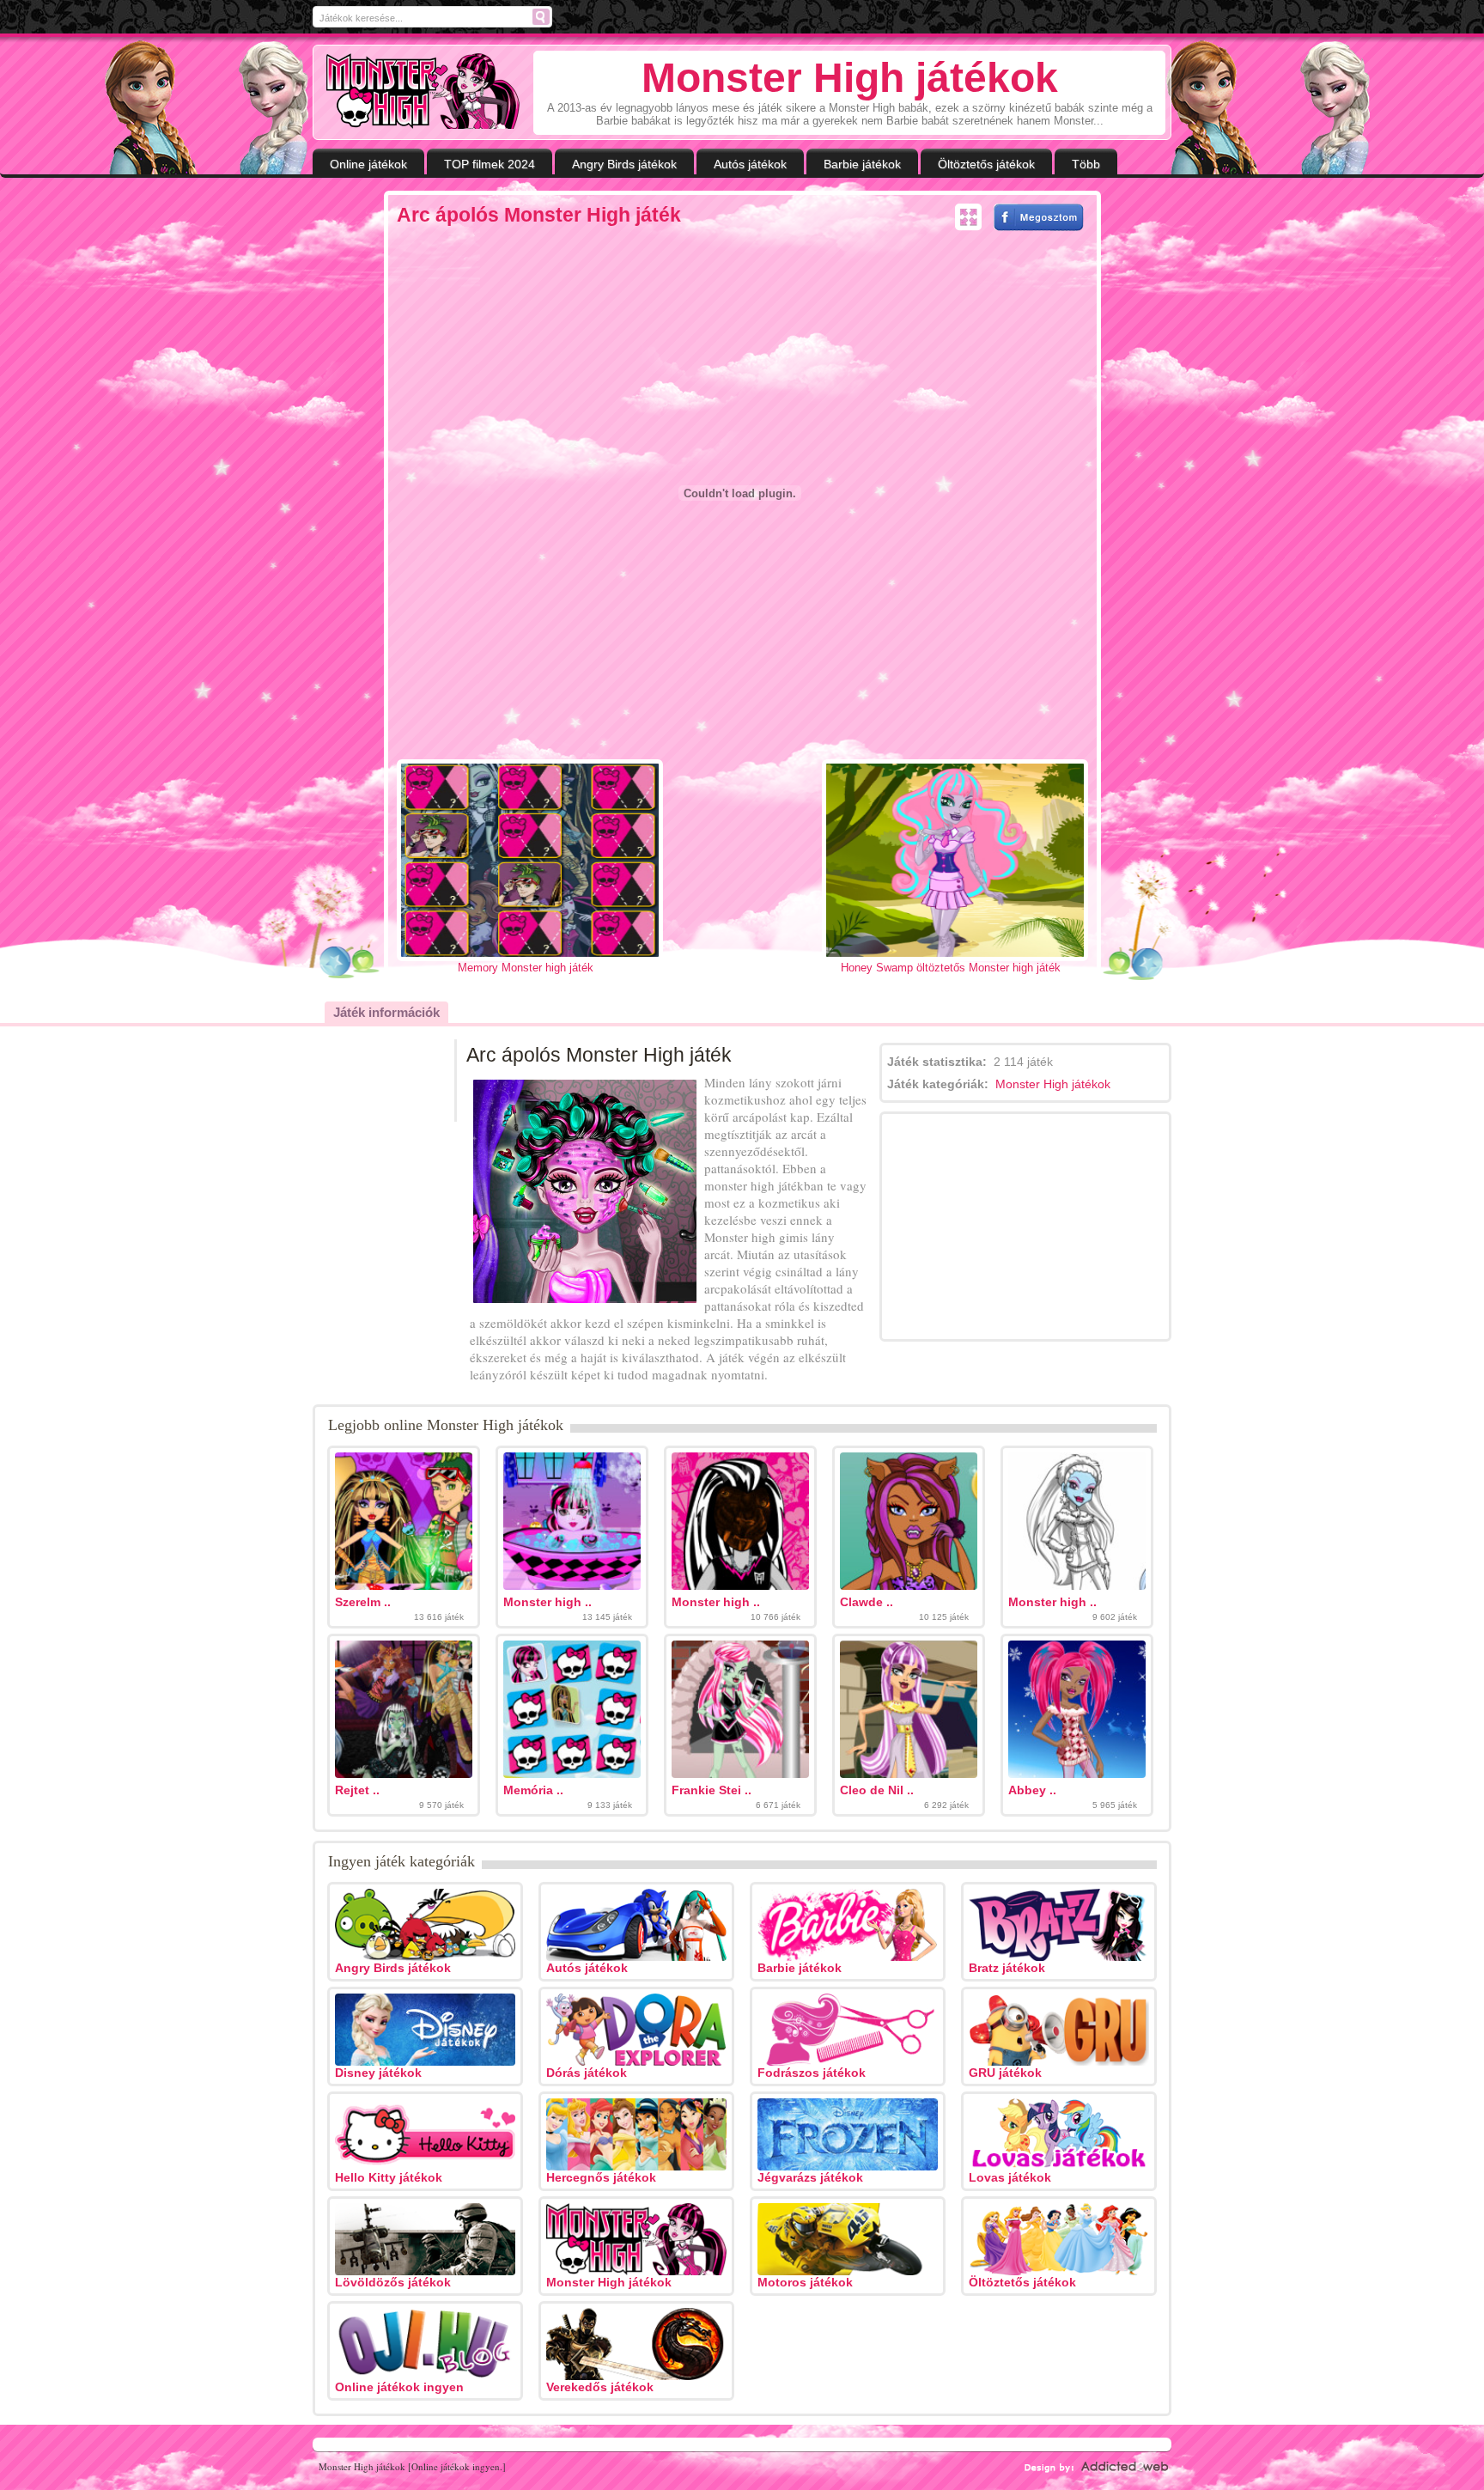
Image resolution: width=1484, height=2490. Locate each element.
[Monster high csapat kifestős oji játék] (1077, 1586)
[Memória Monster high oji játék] (572, 1774)
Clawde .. (867, 1602)
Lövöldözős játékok (393, 2282)
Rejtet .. (357, 1790)
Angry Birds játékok (624, 164)
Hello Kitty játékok (389, 2177)
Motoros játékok (805, 2282)
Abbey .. (1032, 1790)
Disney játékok (378, 2073)
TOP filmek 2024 (490, 164)
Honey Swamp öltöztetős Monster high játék (951, 968)
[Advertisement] (268, 461)
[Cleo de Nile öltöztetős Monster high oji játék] (909, 1774)
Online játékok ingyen (399, 2387)
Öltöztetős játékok (986, 164)
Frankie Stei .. (712, 1790)
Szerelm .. (363, 1602)
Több (1086, 164)
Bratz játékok (1007, 1968)
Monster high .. (547, 1602)
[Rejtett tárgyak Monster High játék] (404, 1774)
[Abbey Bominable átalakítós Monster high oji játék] (1077, 1774)
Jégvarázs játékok (810, 2177)
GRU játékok (1005, 2073)
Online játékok (368, 164)
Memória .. (533, 1790)
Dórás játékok (587, 2073)
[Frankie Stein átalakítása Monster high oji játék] (740, 1774)
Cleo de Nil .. (877, 1790)
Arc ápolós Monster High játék (539, 215)
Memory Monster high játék (526, 968)
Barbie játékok (862, 164)
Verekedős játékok (600, 2387)
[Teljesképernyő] (968, 217)
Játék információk (386, 1012)
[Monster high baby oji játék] (572, 1586)
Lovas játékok (1010, 2177)
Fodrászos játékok (812, 2073)
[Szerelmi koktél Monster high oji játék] (404, 1586)
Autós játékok (750, 164)
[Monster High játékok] (423, 91)
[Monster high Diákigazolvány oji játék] (740, 1586)
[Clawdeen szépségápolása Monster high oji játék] (909, 1586)
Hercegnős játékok (601, 2177)
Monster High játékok (1053, 1084)
